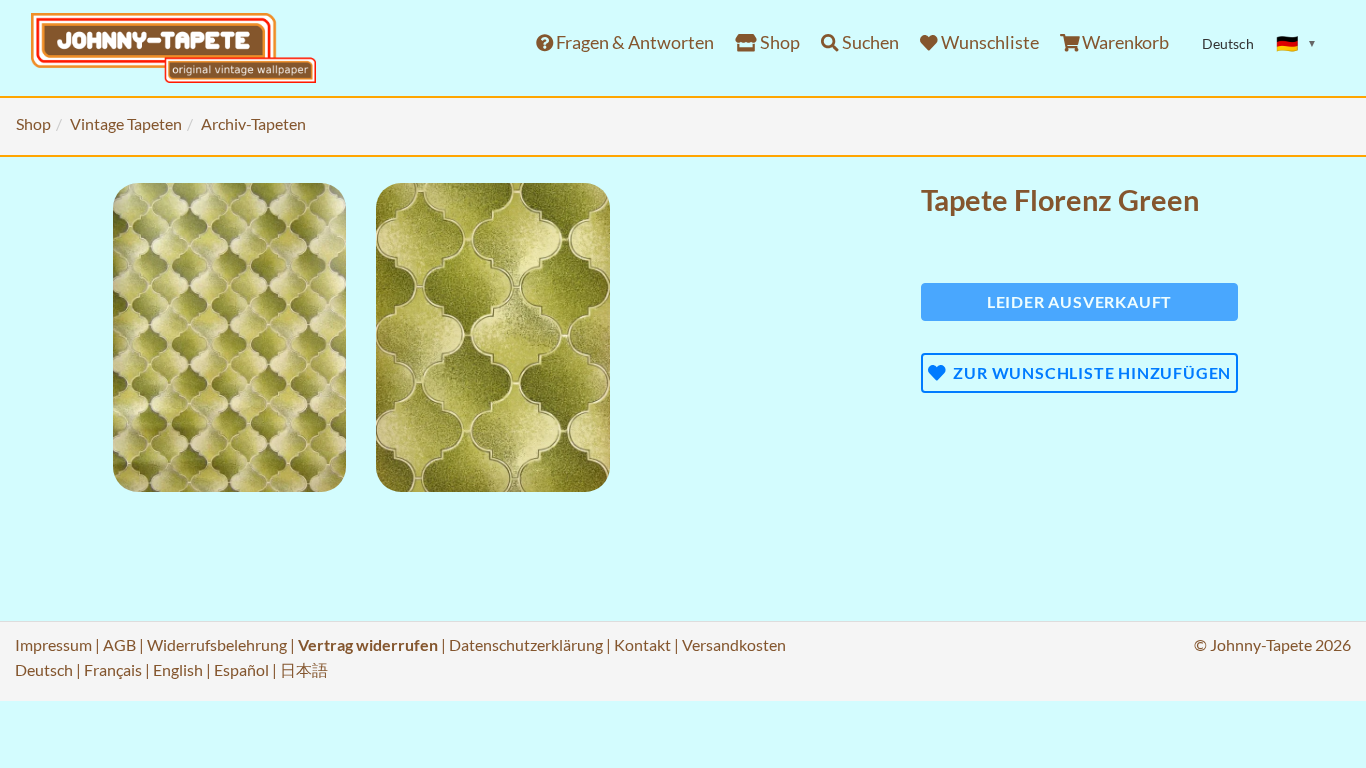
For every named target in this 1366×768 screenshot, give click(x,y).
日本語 (304, 669)
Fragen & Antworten (633, 42)
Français (113, 669)
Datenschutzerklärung (526, 644)
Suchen (869, 42)
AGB (119, 644)
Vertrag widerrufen (368, 644)
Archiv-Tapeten (253, 123)
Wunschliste (988, 42)
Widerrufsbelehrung (217, 644)
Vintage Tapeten (126, 123)
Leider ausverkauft (1079, 301)
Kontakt (642, 644)
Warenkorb (1124, 42)
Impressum (53, 644)
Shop (778, 42)
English (178, 669)
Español (241, 669)
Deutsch (44, 669)
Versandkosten (734, 644)
